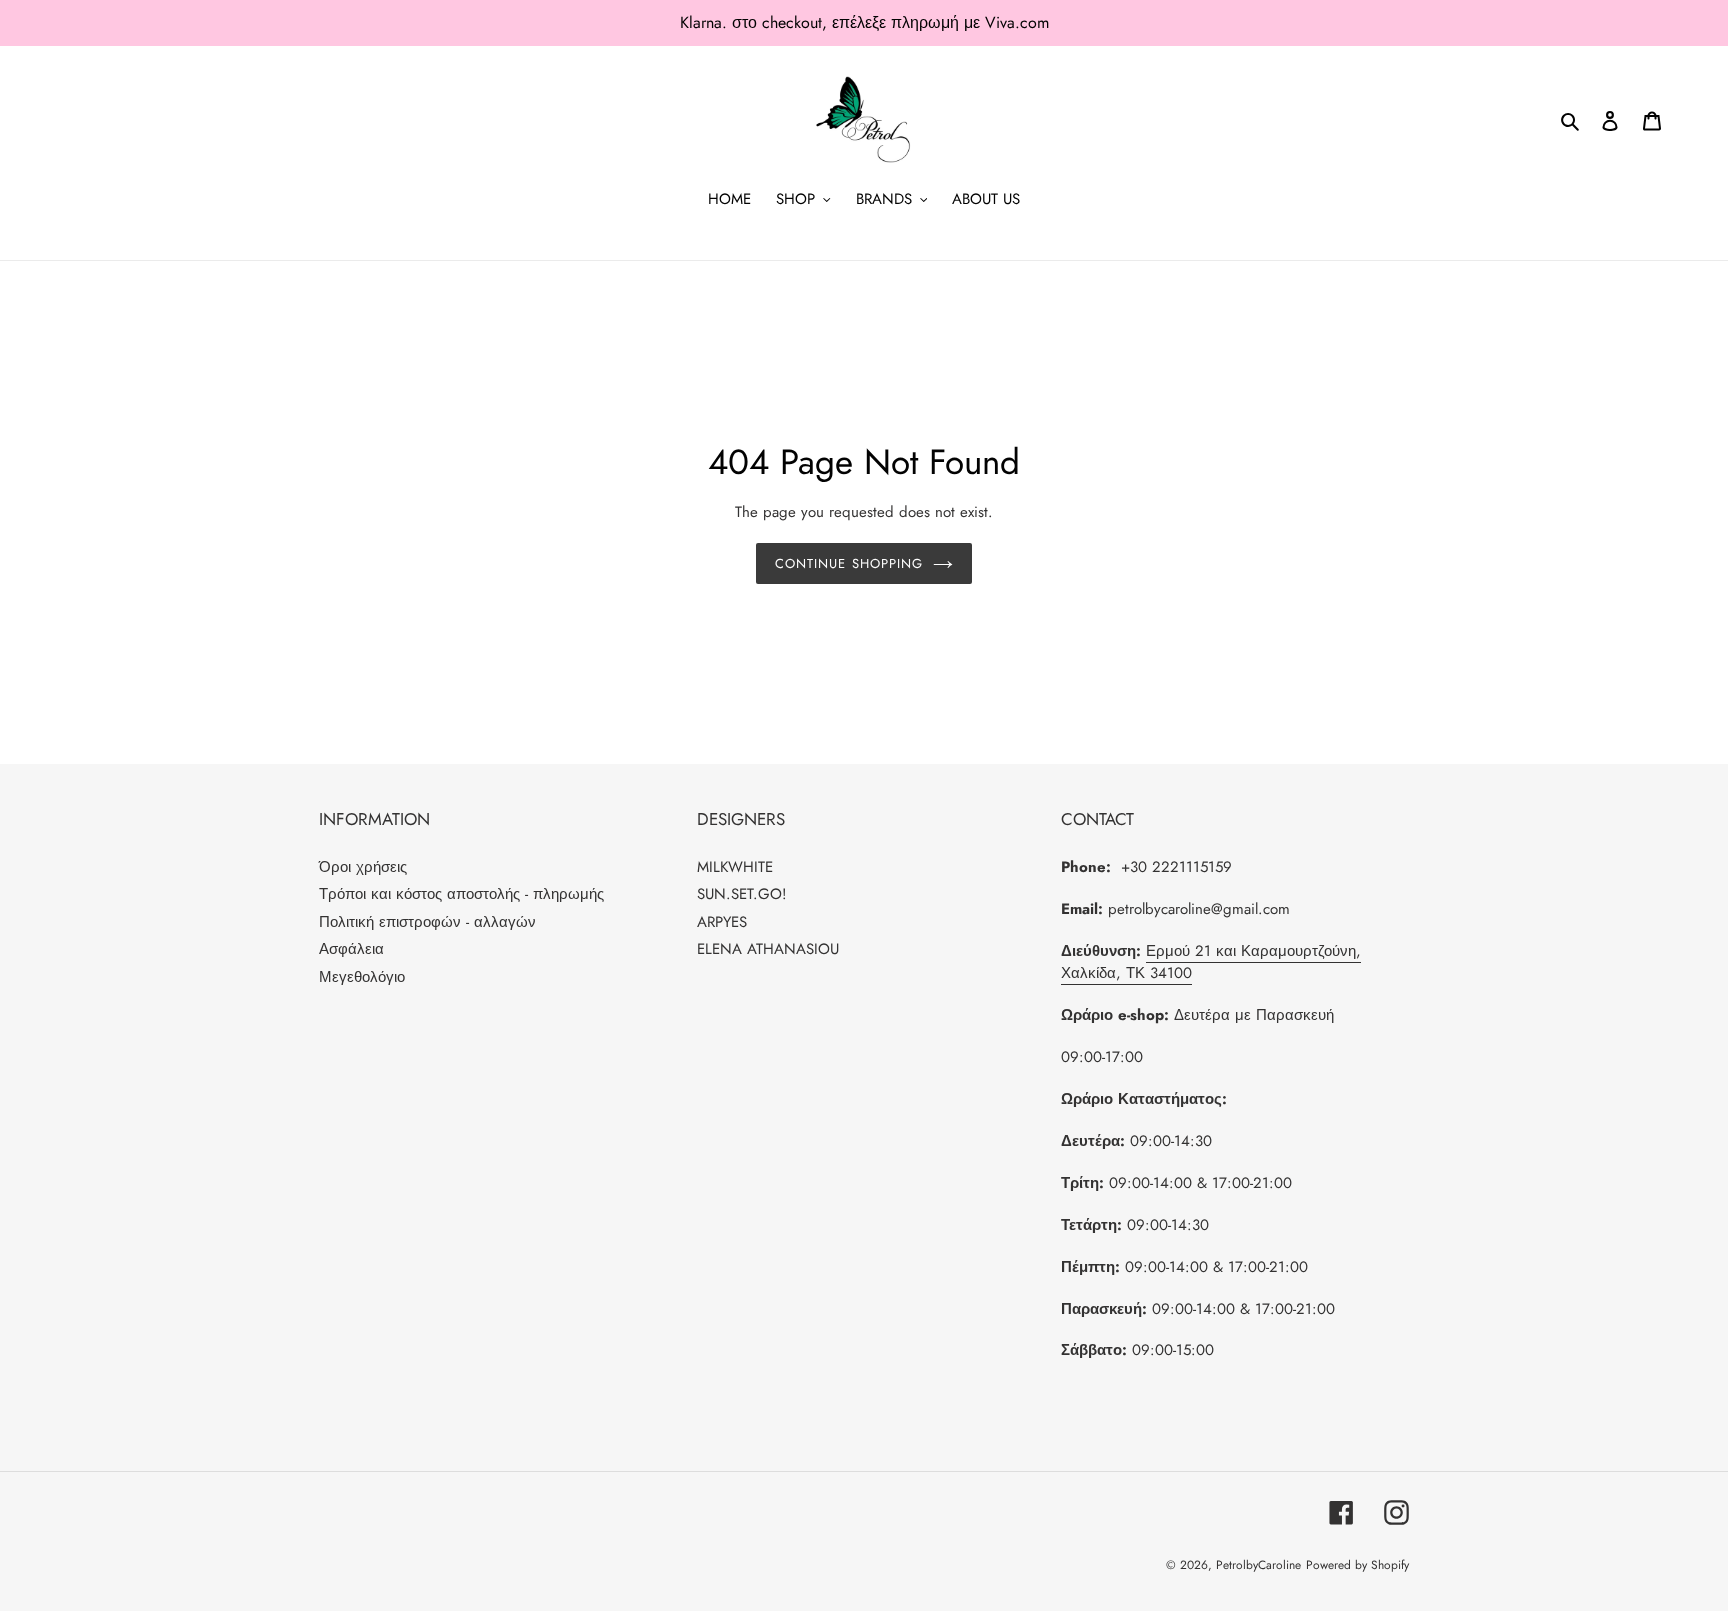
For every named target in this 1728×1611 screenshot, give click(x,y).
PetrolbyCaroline (1258, 1565)
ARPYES (722, 922)
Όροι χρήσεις (363, 867)
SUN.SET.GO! (742, 894)
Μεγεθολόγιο (362, 977)
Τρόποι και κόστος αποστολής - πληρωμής (461, 894)
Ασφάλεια (351, 949)
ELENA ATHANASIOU (768, 949)
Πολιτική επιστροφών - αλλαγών (427, 922)
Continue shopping (849, 563)
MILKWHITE (735, 867)
